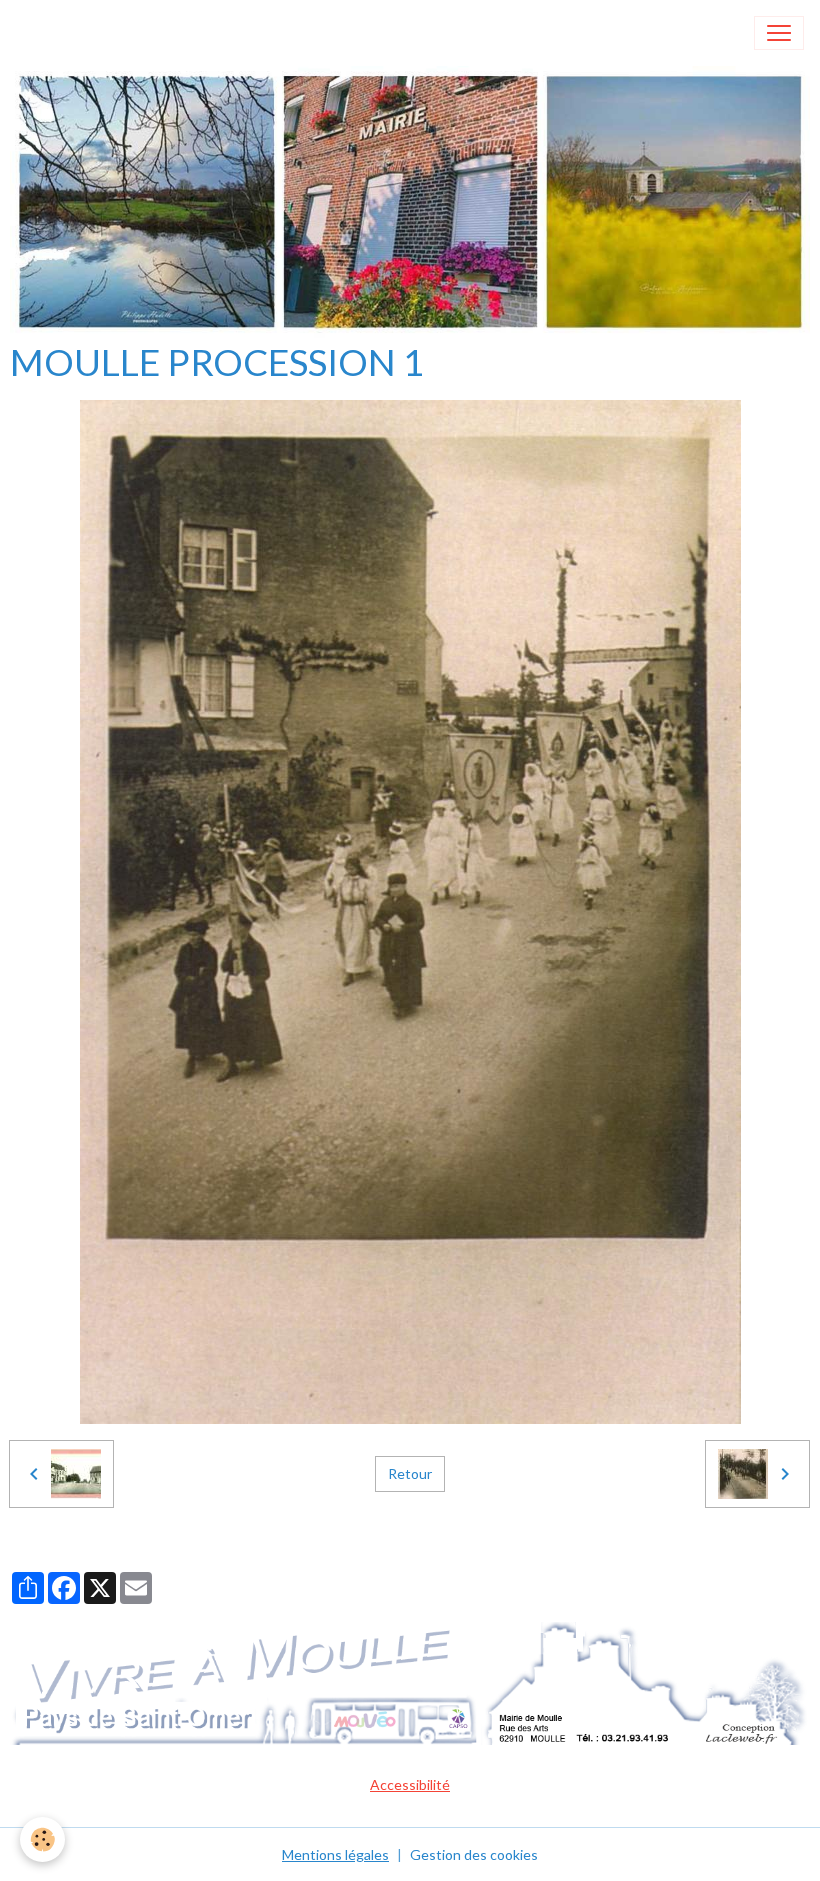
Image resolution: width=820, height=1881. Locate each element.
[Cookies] (42, 1839)
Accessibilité (410, 1784)
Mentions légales (335, 1854)
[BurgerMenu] (779, 33)
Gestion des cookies (474, 1854)
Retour (410, 1473)
